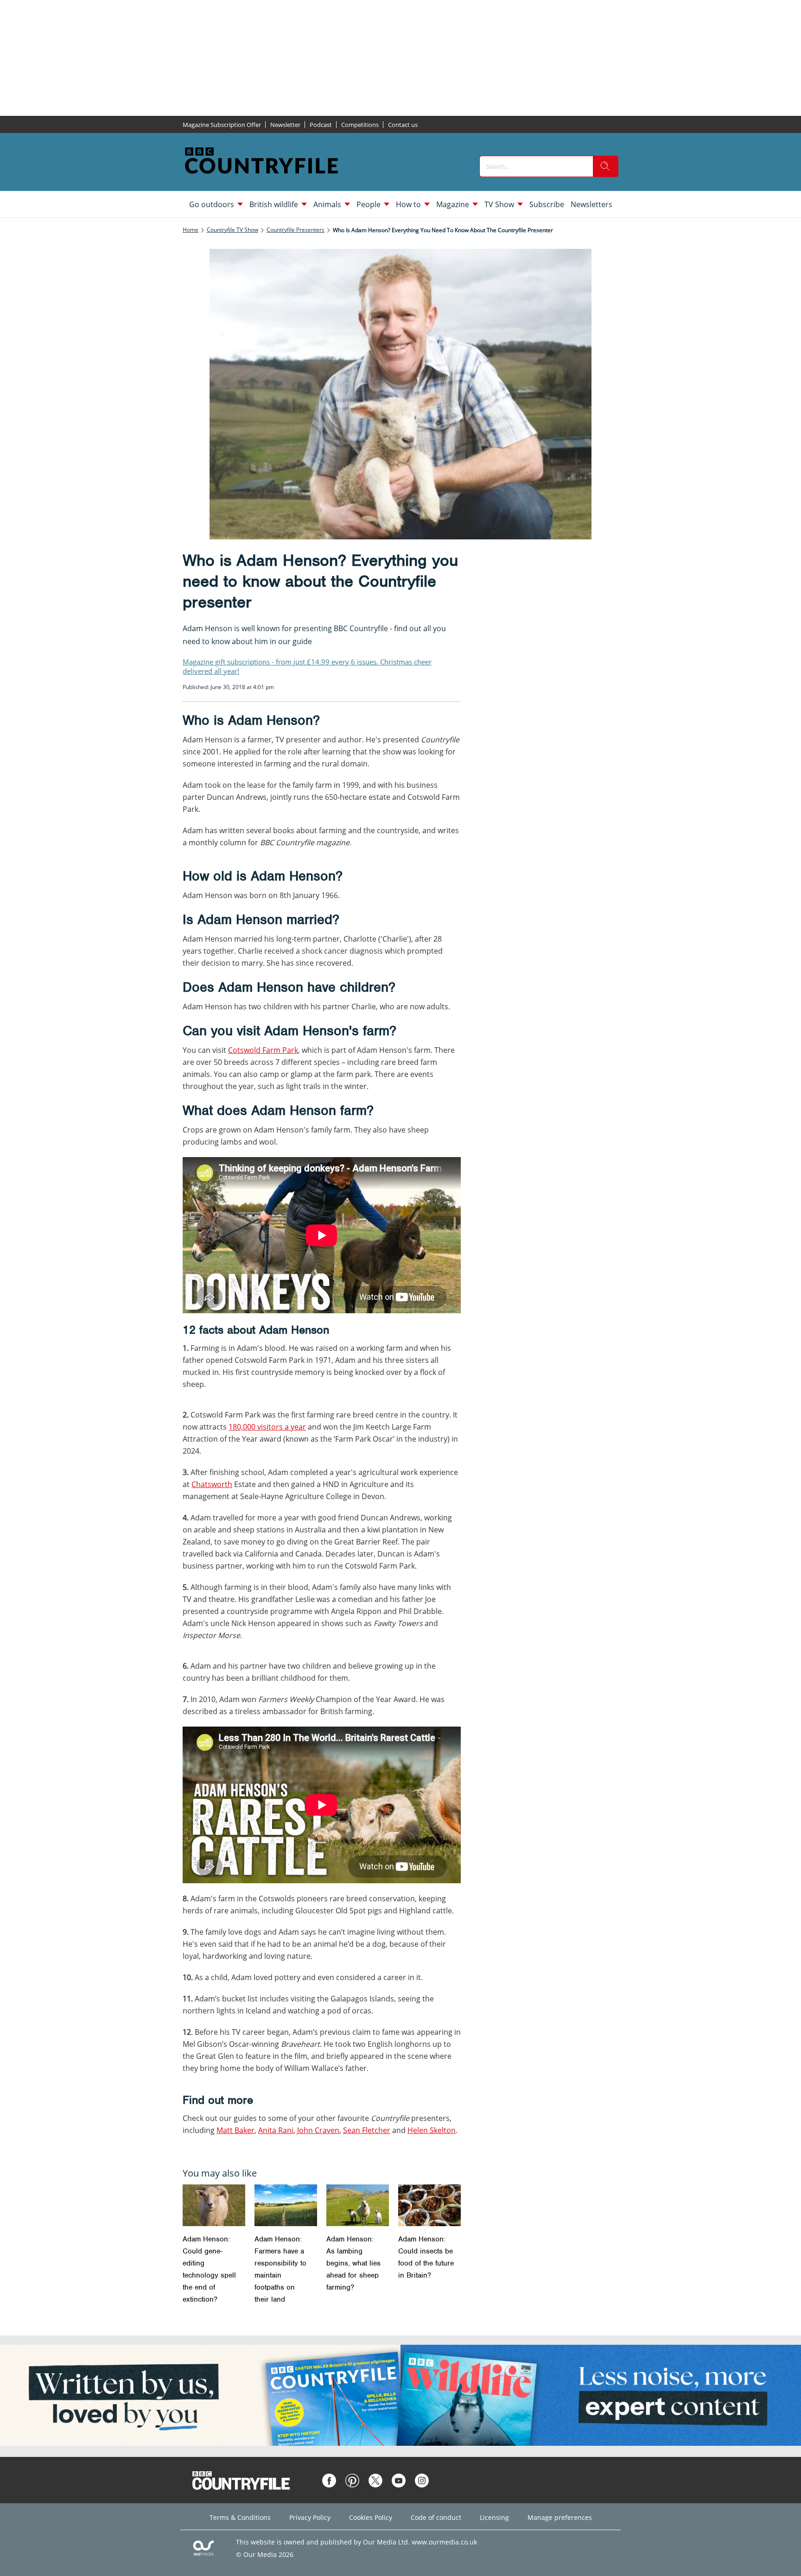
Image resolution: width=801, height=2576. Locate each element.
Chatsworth (212, 1484)
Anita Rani (276, 2130)
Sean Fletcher (367, 2130)
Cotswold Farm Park (263, 1050)
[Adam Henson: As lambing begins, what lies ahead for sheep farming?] (358, 2205)
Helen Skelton (432, 2130)
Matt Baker (235, 2130)
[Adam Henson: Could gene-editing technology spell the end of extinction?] (214, 2205)
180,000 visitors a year (267, 1427)
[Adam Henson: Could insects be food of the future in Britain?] (429, 2205)
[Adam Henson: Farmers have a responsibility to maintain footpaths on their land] (286, 2205)
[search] (605, 166)
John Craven (318, 2130)
